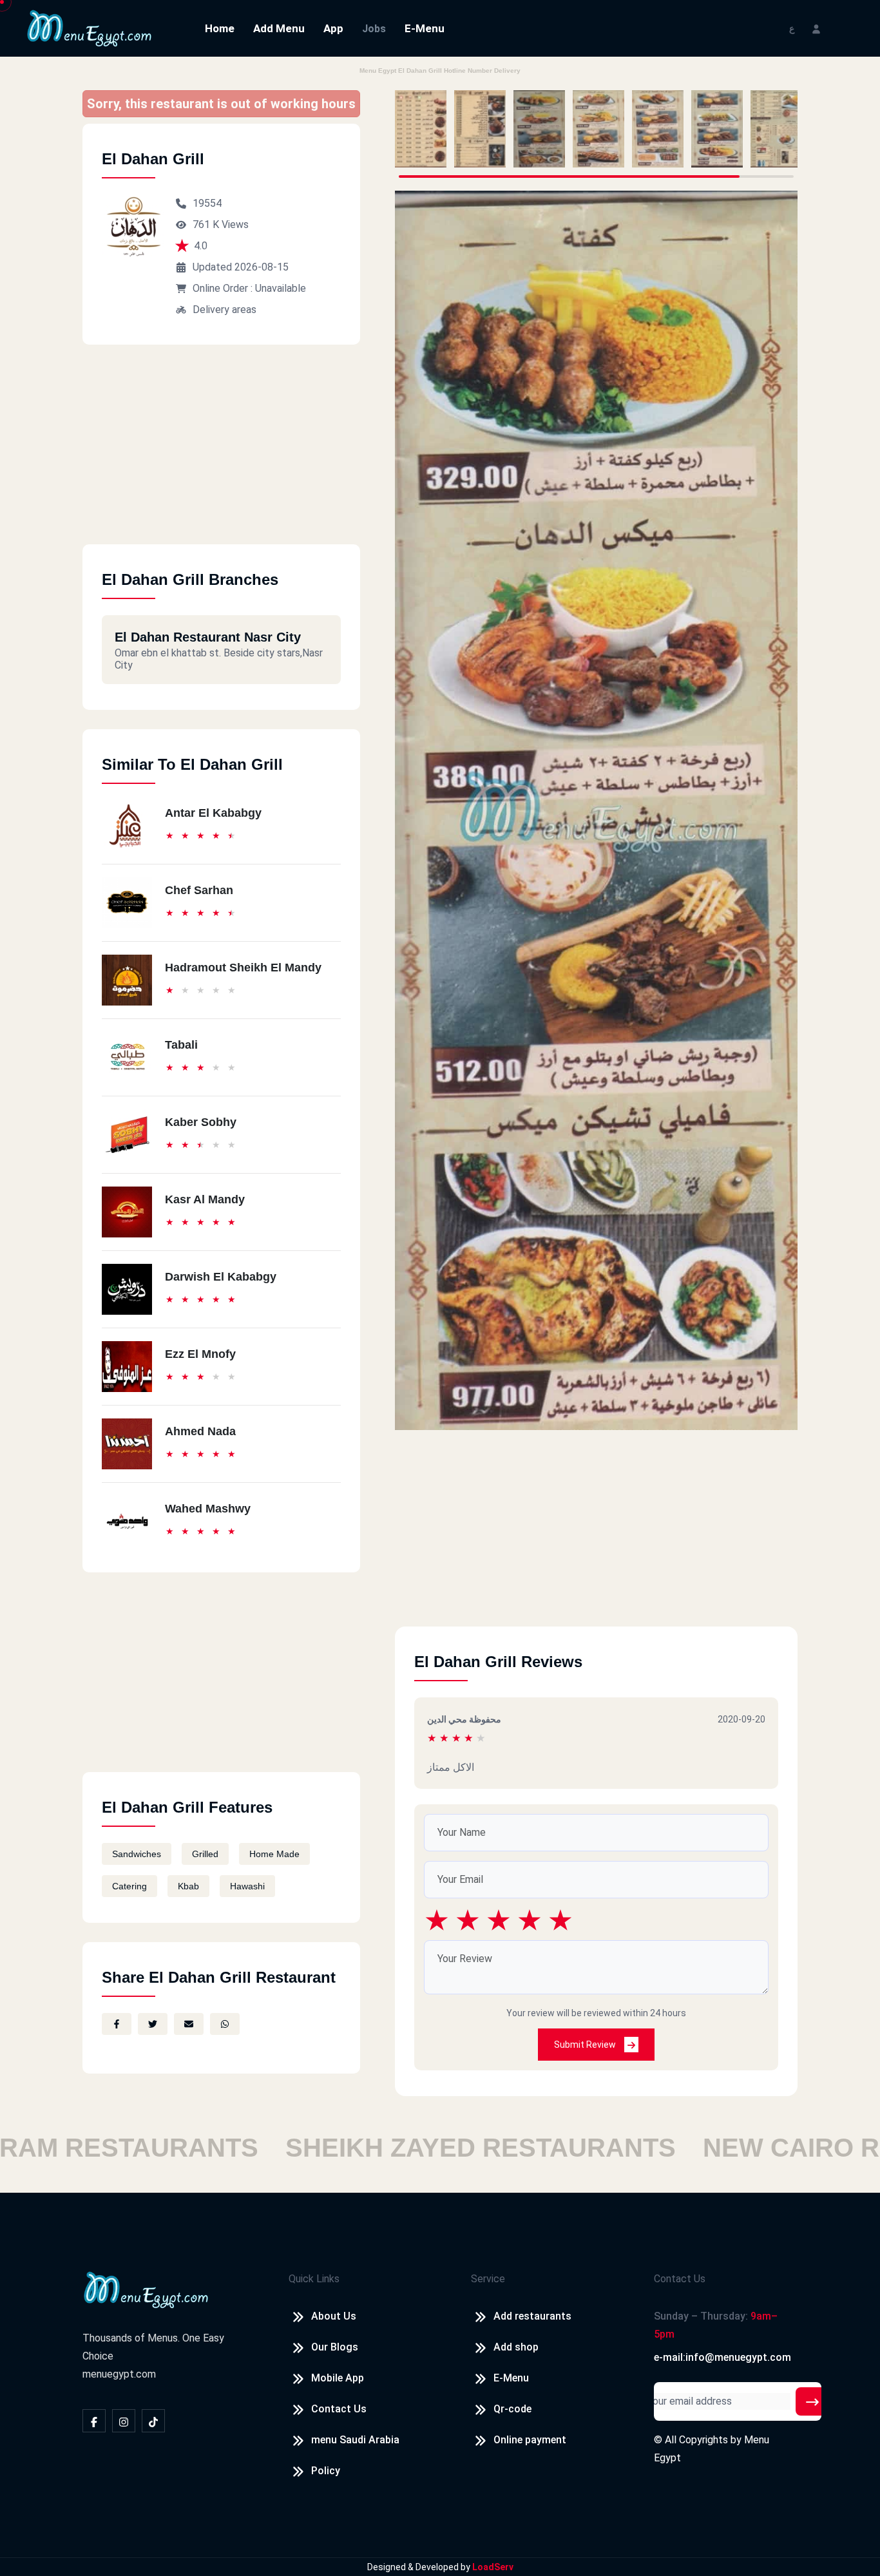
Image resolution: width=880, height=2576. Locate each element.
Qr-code (512, 2409)
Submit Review (586, 2045)
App (333, 28)
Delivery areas (225, 310)
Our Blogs (335, 2347)
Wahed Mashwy (208, 1509)
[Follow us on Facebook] (94, 2421)
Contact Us (339, 2409)
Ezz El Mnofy (200, 1354)
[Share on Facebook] (117, 2024)
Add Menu (279, 28)
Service (488, 2279)
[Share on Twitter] (153, 2024)
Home (220, 28)
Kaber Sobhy (201, 1122)
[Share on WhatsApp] (225, 2024)
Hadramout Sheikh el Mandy (243, 968)
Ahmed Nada (200, 1431)
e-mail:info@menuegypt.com (722, 2357)
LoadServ (493, 2567)
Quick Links (314, 2279)
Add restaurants (532, 2316)
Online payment (530, 2440)
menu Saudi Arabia (355, 2440)
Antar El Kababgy (213, 813)
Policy (326, 2471)
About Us (334, 2316)
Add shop (516, 2347)
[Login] (816, 28)
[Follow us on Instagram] (124, 2421)
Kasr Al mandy (205, 1199)
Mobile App (338, 2378)
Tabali (181, 1045)
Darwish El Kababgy (221, 1277)
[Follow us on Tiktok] (153, 2421)
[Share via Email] (189, 2024)
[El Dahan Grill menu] (421, 129)
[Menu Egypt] (90, 27)
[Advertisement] (221, 454)
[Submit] (812, 2401)
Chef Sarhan (199, 890)
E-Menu (425, 28)
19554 (207, 203)
